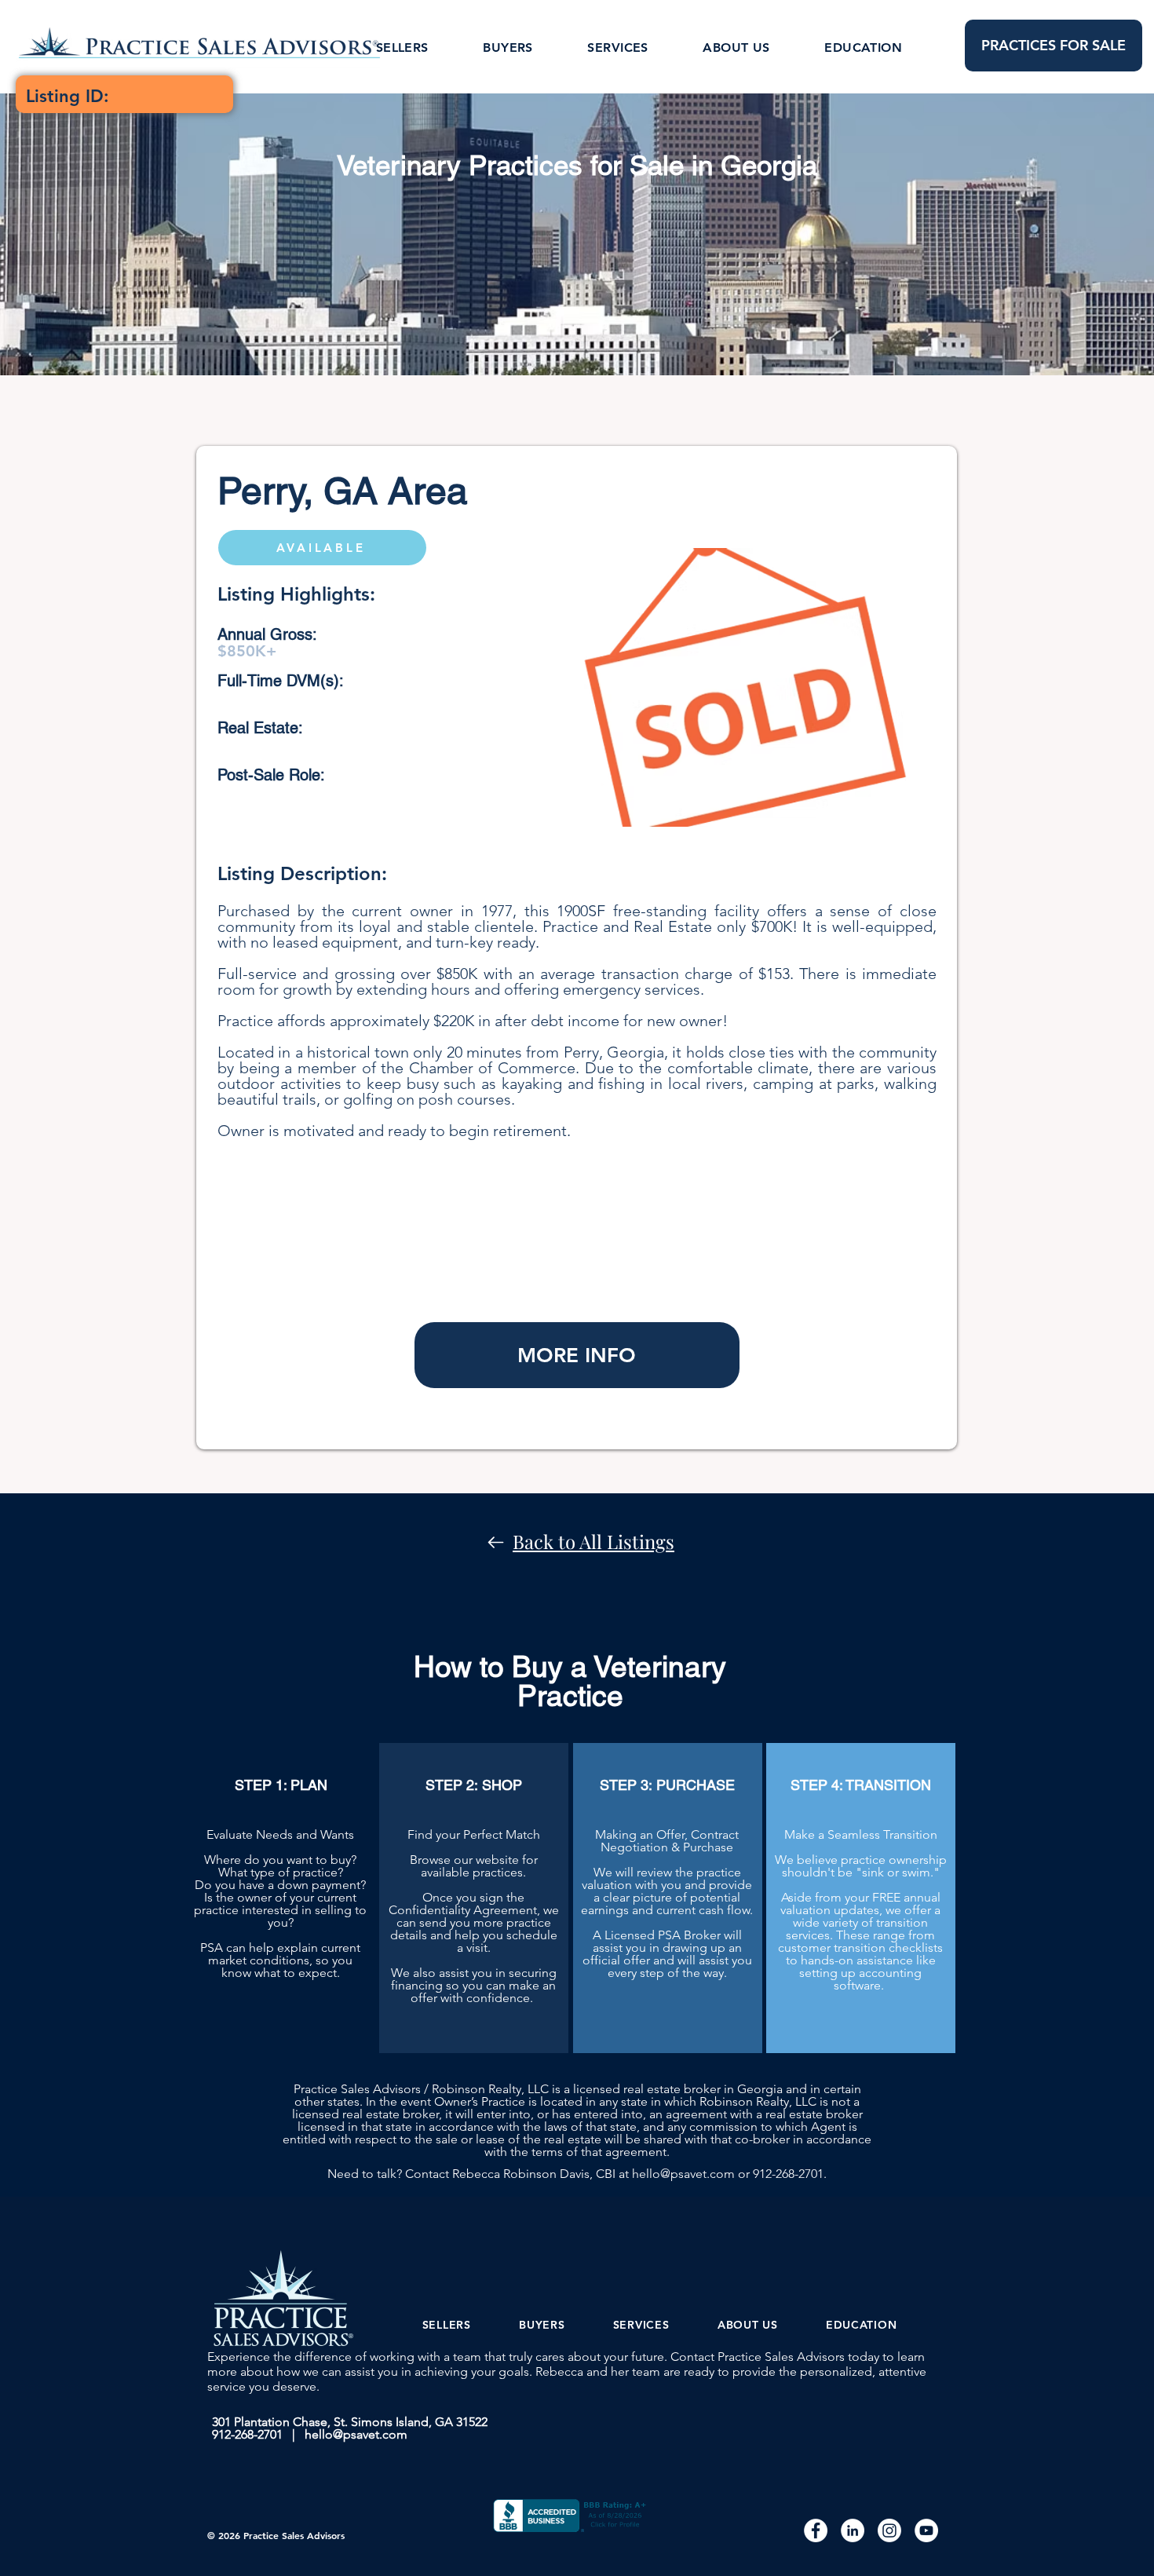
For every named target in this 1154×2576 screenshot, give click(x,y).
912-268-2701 (788, 2174)
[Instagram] (889, 2530)
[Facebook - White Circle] (816, 2530)
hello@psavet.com (683, 2174)
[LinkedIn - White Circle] (853, 2530)
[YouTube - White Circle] (926, 2530)
